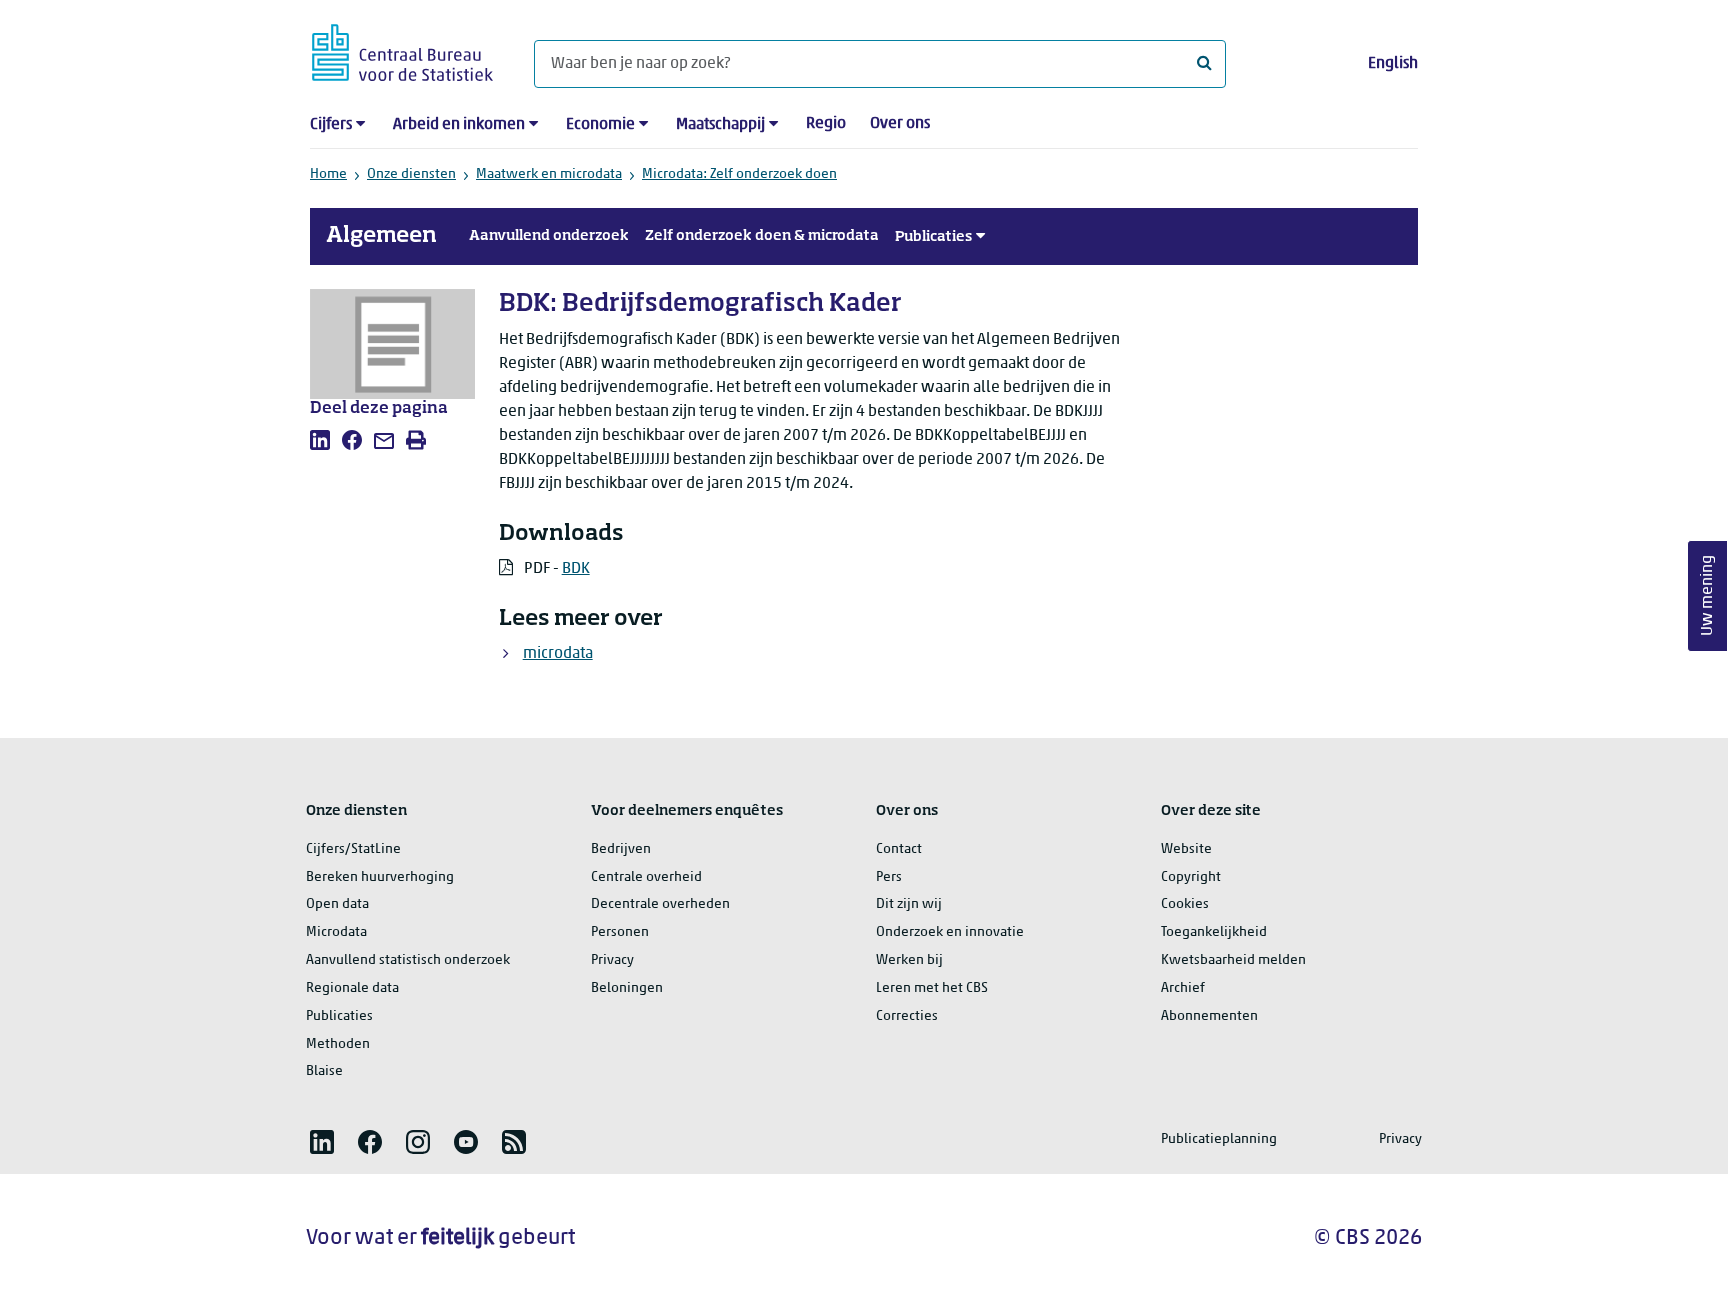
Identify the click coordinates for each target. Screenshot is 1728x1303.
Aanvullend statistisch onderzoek (408, 960)
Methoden (338, 1044)
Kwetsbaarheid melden (1233, 960)
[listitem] (320, 440)
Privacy (612, 960)
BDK (576, 569)
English (1393, 64)
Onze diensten (411, 174)
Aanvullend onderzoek (549, 236)
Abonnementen (1209, 1016)
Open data (337, 904)
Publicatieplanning (1219, 1139)
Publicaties (933, 237)
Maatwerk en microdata (549, 174)
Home (328, 174)
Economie (600, 125)
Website (1186, 849)
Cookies (1185, 904)
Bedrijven (621, 849)
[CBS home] (402, 49)
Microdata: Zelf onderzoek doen (739, 174)
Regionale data (352, 988)
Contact (899, 849)
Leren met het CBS (932, 988)
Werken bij (909, 960)
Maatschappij (720, 125)
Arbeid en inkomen (459, 125)
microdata (558, 654)
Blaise (324, 1071)
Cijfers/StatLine (353, 849)
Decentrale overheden (660, 904)
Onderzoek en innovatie (950, 932)
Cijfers (331, 125)
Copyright (1191, 877)
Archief (1183, 988)
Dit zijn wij (909, 904)
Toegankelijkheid (1214, 932)
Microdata (336, 932)
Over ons (900, 124)
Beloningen (627, 988)
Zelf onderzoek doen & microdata (762, 236)
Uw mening (1708, 595)
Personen (620, 932)
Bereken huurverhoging (380, 877)
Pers (889, 877)
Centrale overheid (646, 877)
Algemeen (381, 236)
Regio (826, 124)
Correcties (907, 1016)
